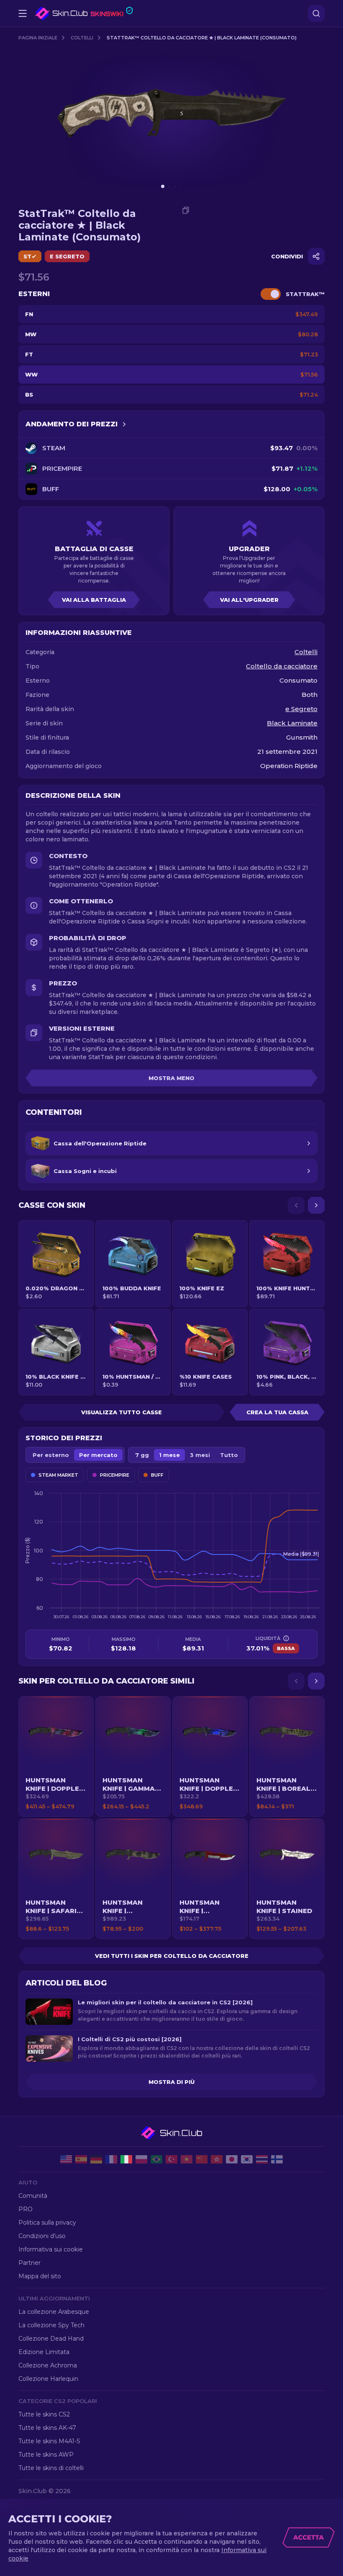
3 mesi (200, 1455)
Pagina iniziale (38, 38)
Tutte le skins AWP (46, 2455)
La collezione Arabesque (54, 2312)
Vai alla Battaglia (94, 600)
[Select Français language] (111, 2159)
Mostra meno (171, 1078)
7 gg (142, 1455)
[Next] (316, 1205)
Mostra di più (171, 2082)
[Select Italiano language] (126, 2159)
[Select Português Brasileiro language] (156, 2159)
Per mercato (98, 1455)
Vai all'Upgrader (249, 600)
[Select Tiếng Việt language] (187, 2159)
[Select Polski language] (141, 2159)
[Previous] (296, 1205)
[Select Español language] (81, 2159)
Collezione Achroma (48, 2365)
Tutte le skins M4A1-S (49, 2441)
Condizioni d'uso (42, 2236)
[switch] (271, 294)
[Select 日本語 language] (232, 2159)
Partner (29, 2263)
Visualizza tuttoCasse (122, 1412)
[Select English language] (66, 2159)
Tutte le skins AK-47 (47, 2428)
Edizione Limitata (44, 2352)
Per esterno (51, 1455)
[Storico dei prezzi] (124, 424)
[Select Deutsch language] (96, 2159)
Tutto (229, 1455)
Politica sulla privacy (47, 2223)
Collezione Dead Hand (51, 2339)
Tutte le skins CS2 (44, 2414)
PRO (26, 2209)
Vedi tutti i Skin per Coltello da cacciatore (172, 1956)
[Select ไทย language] (262, 2159)
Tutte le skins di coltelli (51, 2468)
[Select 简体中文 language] (202, 2159)
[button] (56, 1756)
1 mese (169, 1455)
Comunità (33, 2196)
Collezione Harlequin (48, 2379)
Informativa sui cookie (51, 2249)
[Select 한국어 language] (247, 2159)
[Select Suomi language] (277, 2159)
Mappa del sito (40, 2276)
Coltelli (82, 38)
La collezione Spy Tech (51, 2325)
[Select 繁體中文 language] (217, 2159)
